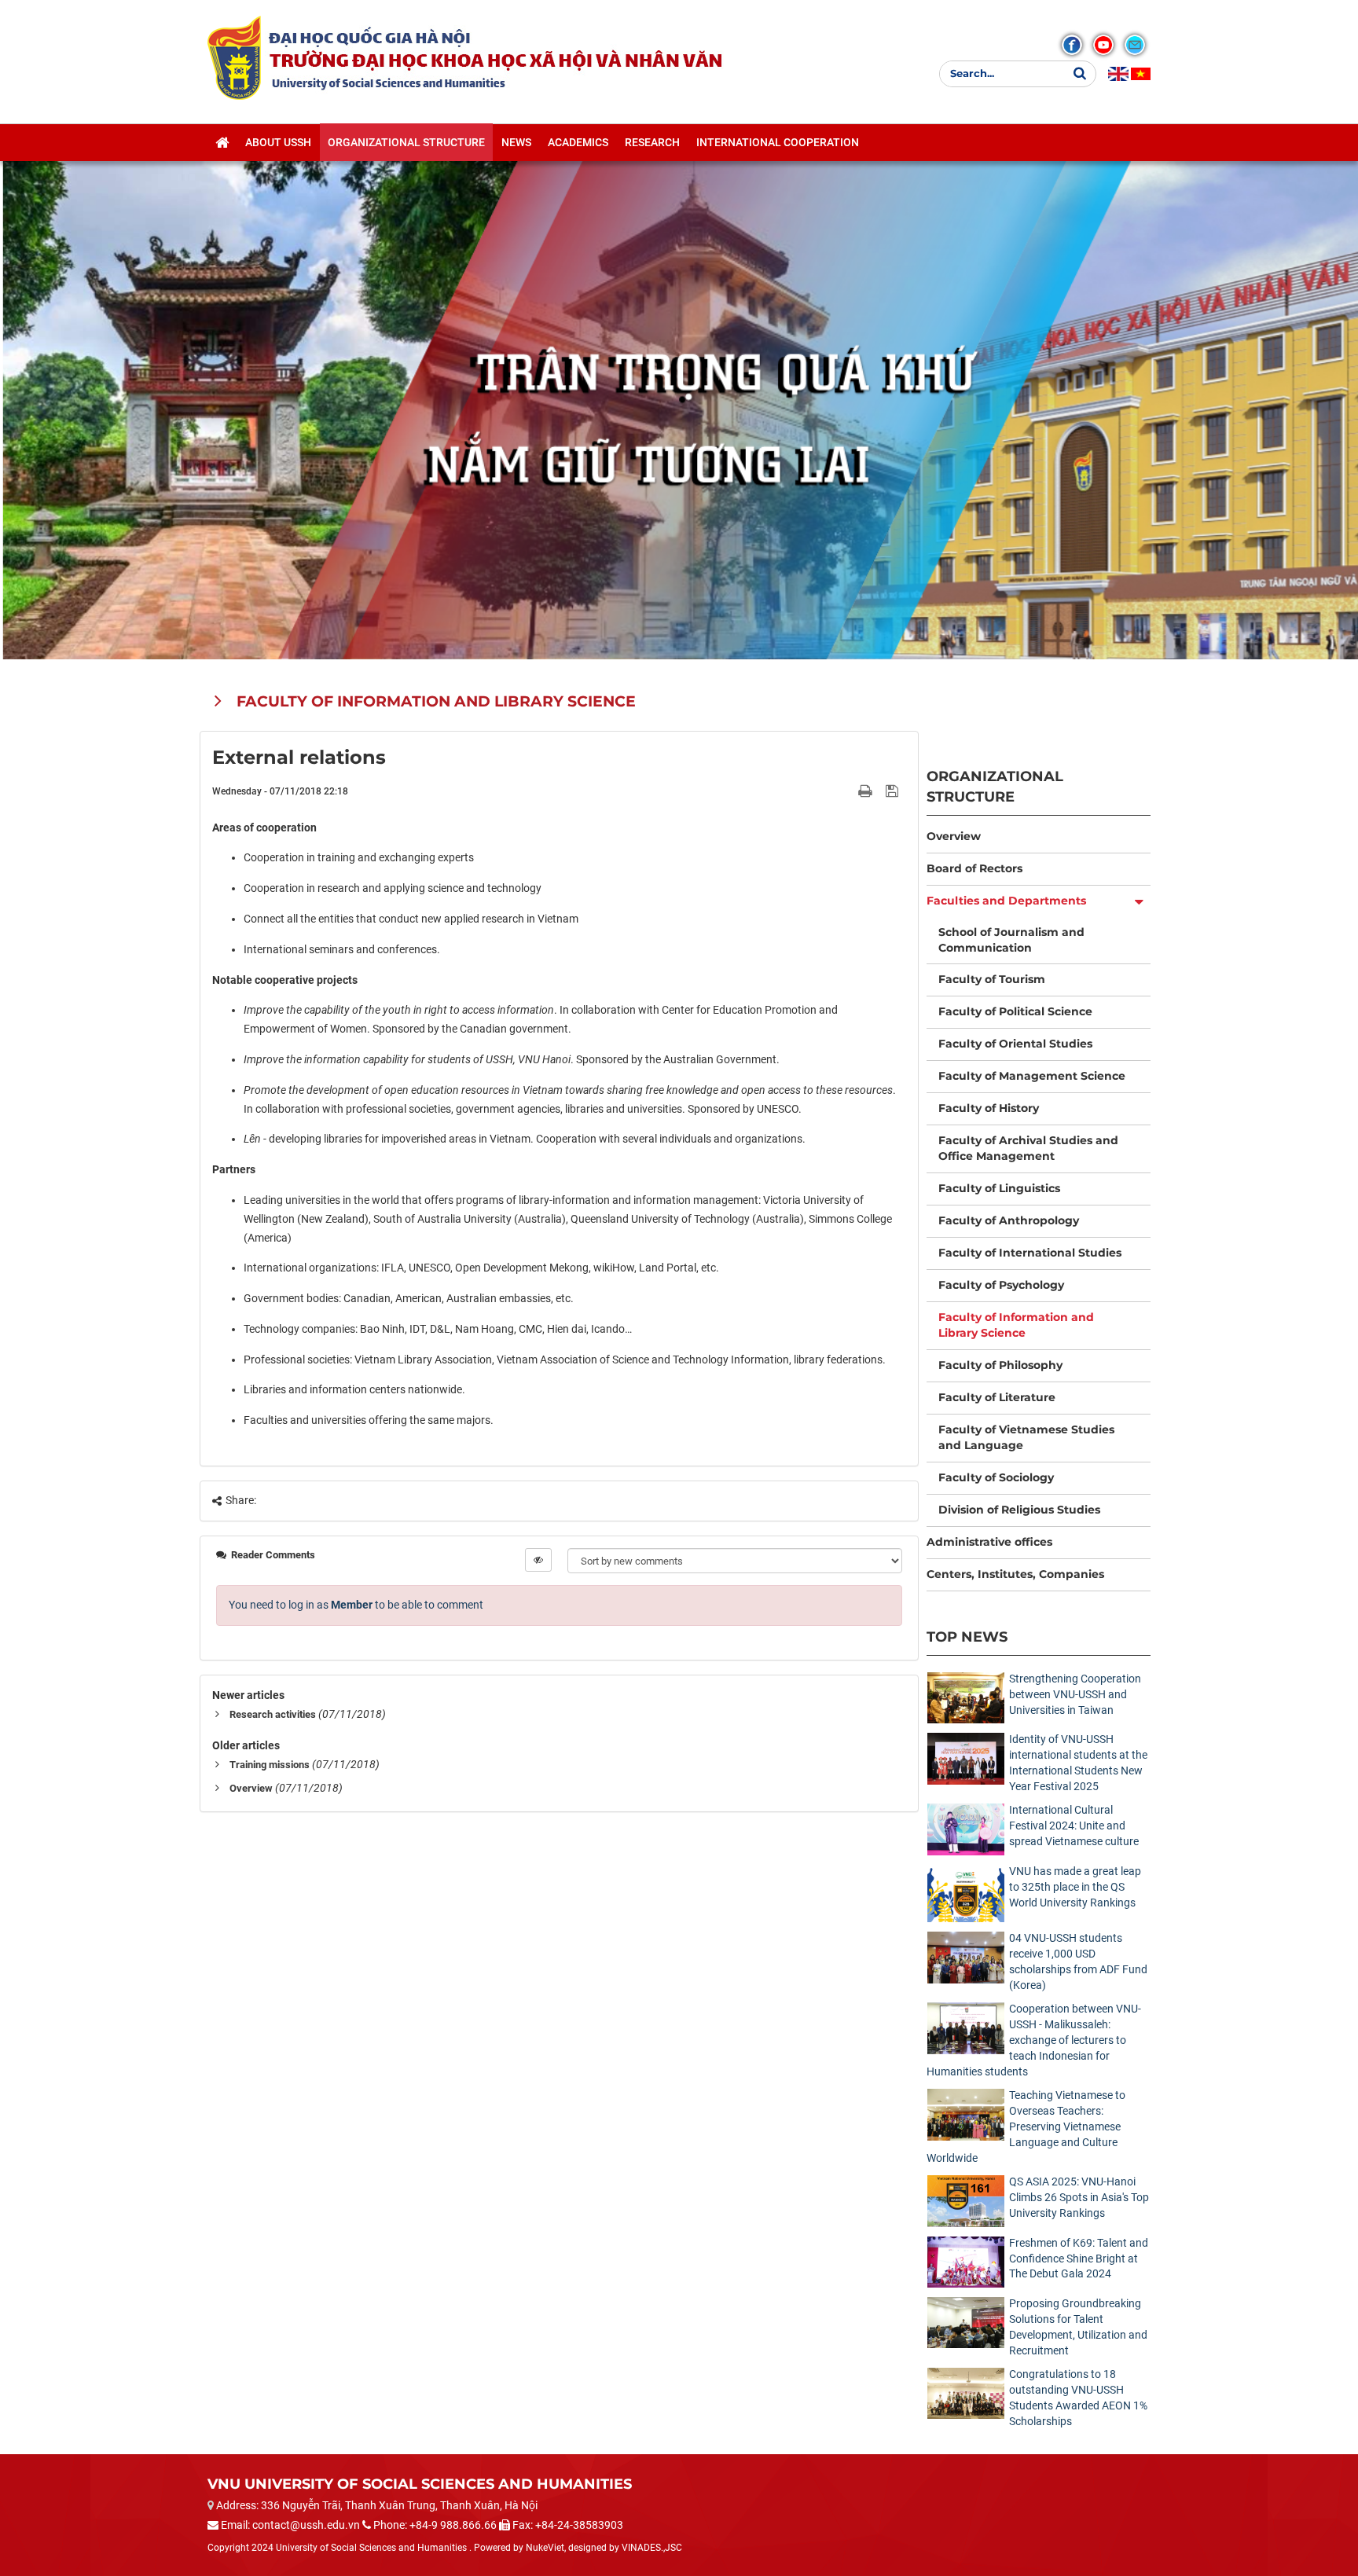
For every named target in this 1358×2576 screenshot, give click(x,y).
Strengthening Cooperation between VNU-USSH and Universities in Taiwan (1075, 1694)
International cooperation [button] (778, 142)
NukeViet (545, 2548)
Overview (251, 1788)
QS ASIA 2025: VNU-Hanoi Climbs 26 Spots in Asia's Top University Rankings (1079, 2197)
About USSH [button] (278, 142)
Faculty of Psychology (1001, 1285)
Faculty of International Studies (1030, 1253)
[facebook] (1072, 45)
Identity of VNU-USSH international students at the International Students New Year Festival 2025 (1078, 1763)
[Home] (222, 142)
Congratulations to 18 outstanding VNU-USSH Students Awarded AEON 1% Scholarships (1078, 2398)
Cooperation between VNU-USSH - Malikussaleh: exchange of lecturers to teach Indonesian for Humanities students (1034, 2040)
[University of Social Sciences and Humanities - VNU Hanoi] (234, 57)
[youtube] (1103, 45)
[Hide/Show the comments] (538, 1560)
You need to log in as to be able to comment (356, 1605)
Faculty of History (989, 1108)
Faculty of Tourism (992, 979)
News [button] (516, 142)
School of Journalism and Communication (1011, 940)
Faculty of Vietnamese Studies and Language (1026, 1437)
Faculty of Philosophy (1000, 1365)
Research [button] (652, 142)
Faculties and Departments (1006, 901)
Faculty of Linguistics (999, 1188)
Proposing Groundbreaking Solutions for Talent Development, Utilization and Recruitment (1078, 2327)
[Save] (894, 791)
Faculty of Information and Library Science (1016, 1325)
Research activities (273, 1714)
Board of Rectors (974, 868)
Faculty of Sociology (996, 1477)
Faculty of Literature (997, 1397)
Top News (967, 1637)
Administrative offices (989, 1542)
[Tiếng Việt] (1141, 74)
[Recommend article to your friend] (847, 791)
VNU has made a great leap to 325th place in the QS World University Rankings (1075, 1887)
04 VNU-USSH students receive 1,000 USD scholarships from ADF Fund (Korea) (1078, 1961)
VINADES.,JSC (652, 2548)
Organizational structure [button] (406, 142)
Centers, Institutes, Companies (1015, 1574)
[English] (1118, 74)
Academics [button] (578, 142)
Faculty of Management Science (1032, 1076)
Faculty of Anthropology (1009, 1220)
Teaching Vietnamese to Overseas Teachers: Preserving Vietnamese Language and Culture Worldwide (1026, 2126)
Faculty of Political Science (1015, 1011)
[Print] (867, 791)
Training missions (270, 1765)
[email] (1135, 45)
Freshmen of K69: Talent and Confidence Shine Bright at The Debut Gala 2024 (1079, 2259)
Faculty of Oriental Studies (1015, 1044)
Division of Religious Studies (1019, 1510)
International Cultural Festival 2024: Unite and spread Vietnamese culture (1074, 1826)
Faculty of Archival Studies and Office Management (1028, 1148)
